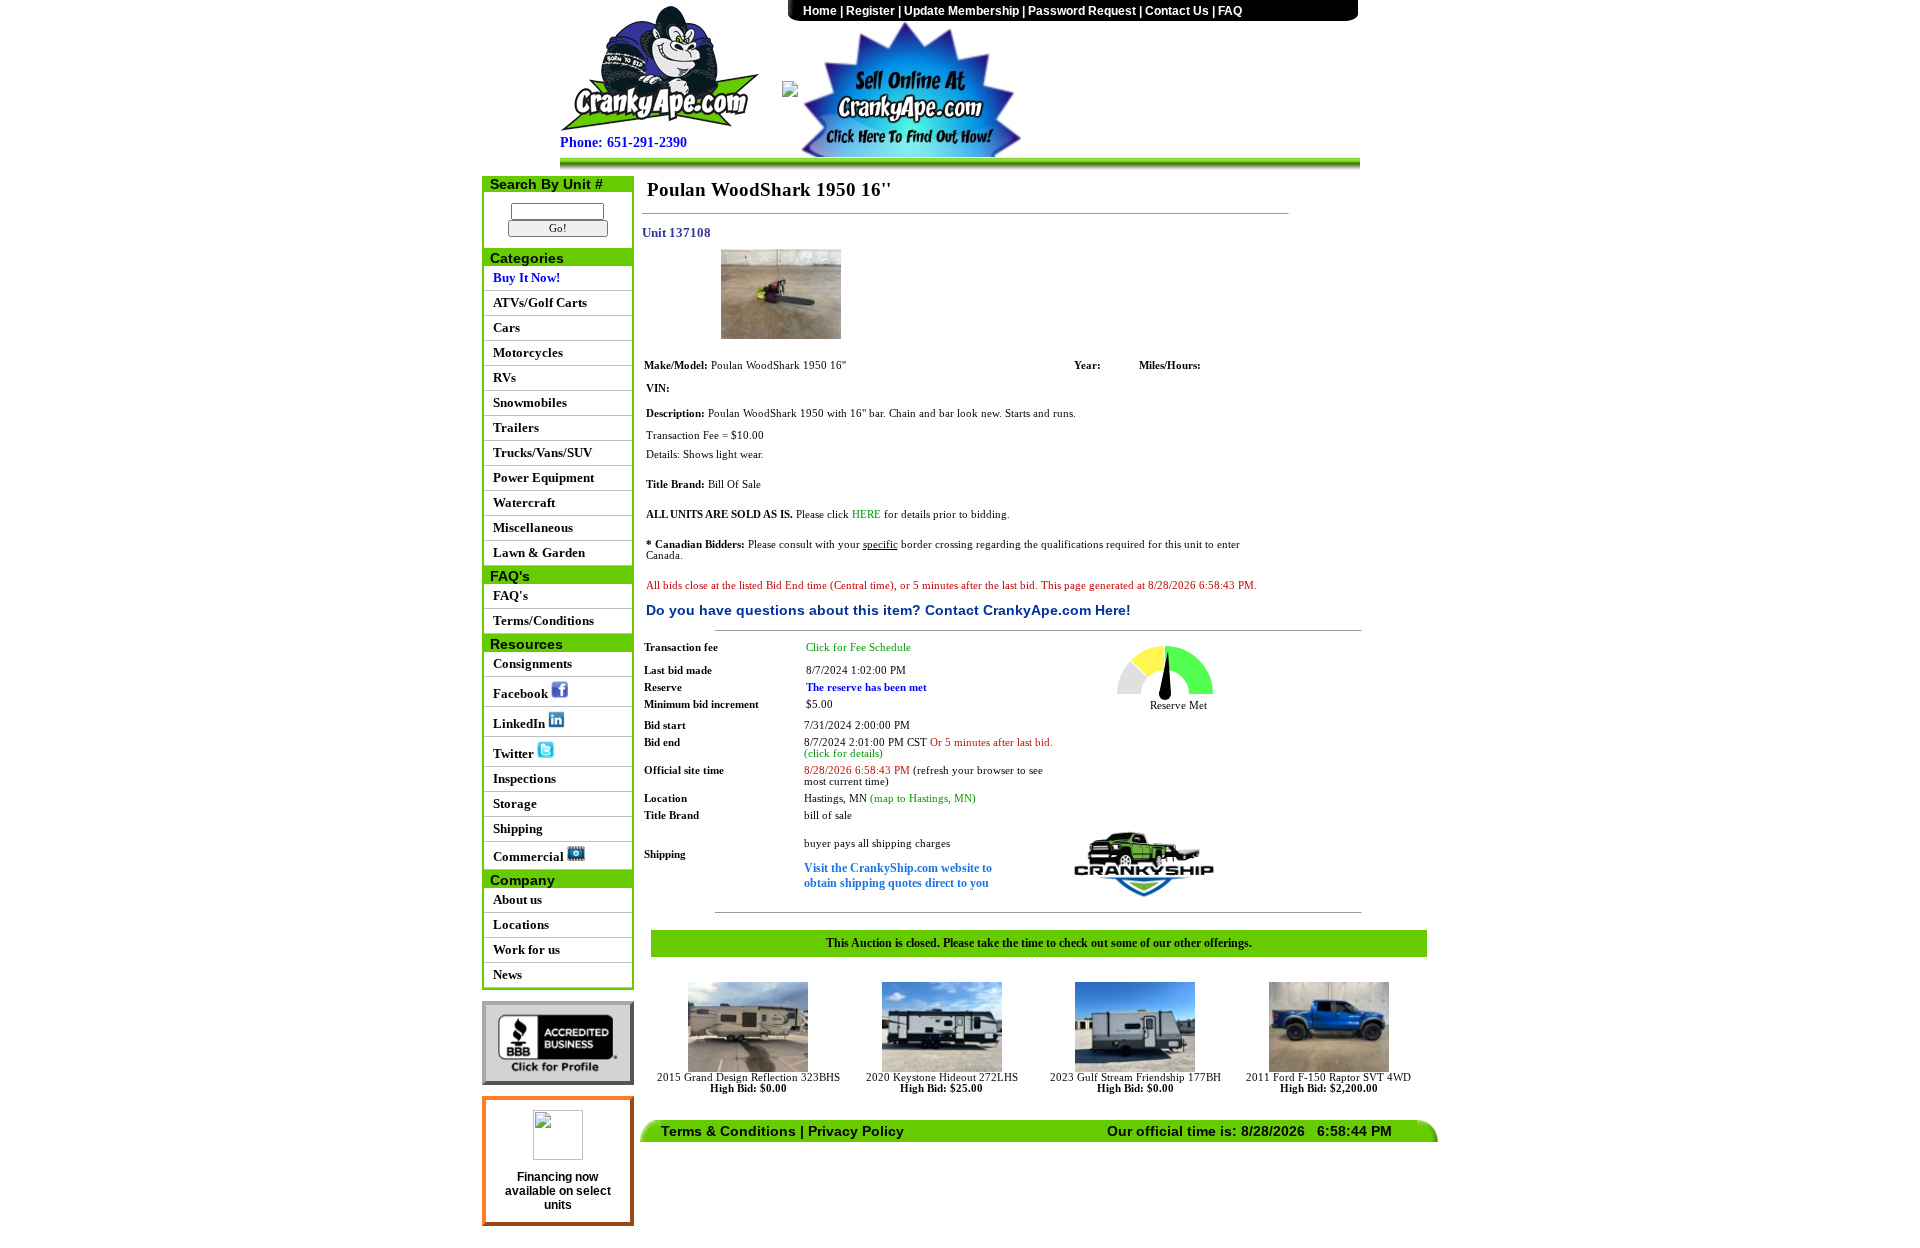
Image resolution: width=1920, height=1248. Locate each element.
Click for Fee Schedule (858, 647)
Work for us (523, 949)
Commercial (527, 856)
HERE (866, 514)
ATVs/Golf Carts (537, 302)
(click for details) (843, 753)
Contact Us (1177, 11)
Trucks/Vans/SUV (539, 452)
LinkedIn (517, 723)
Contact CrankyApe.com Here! (1028, 610)
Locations (518, 924)
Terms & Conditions (728, 1131)
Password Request (1082, 11)
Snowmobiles (527, 402)
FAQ (1230, 11)
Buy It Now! (523, 277)
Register (870, 11)
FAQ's (507, 595)
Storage (512, 803)
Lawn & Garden (536, 552)
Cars (503, 327)
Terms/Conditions (540, 620)
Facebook (519, 693)
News (504, 974)
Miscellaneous (530, 527)
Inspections (521, 778)
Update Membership (961, 11)
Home (820, 11)
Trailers (513, 427)
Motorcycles (525, 352)
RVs (501, 377)
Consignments (529, 663)
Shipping (515, 828)
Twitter (512, 753)
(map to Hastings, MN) (923, 798)
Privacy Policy (856, 1131)
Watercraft (521, 502)
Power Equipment (540, 477)
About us (514, 899)
